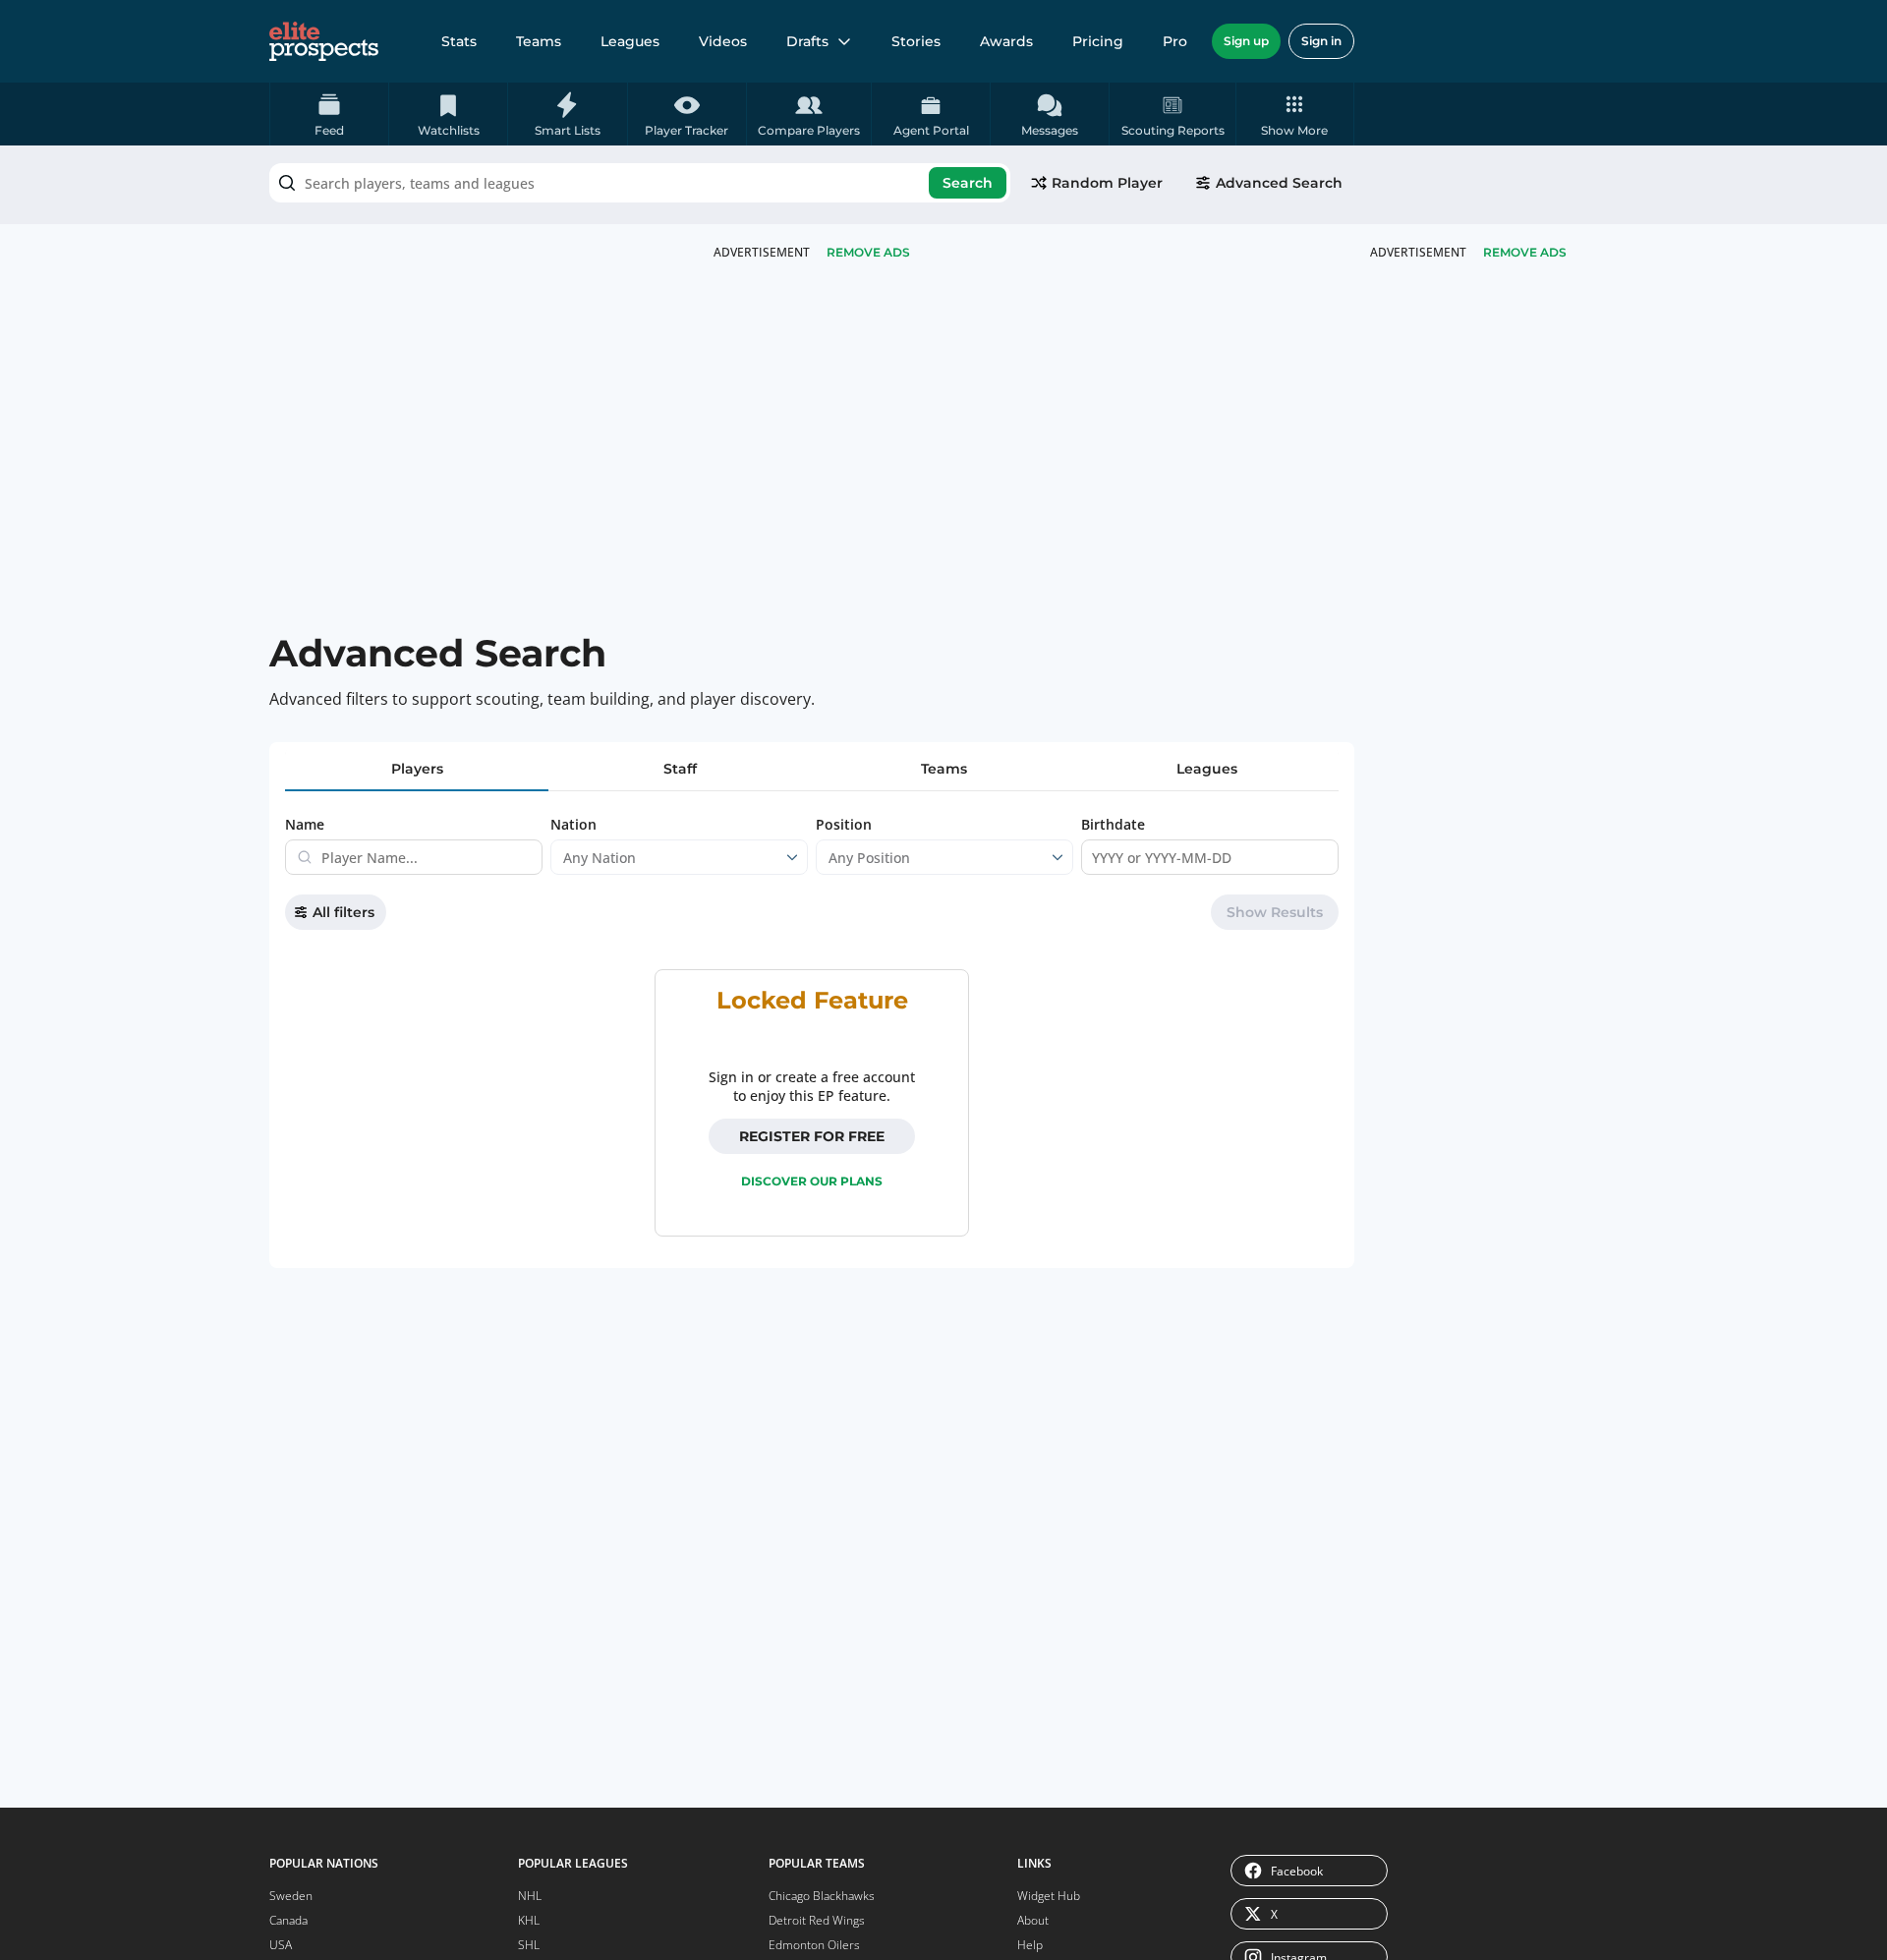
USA (281, 1945)
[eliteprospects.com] (324, 41)
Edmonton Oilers (814, 1945)
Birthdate (1113, 824)
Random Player (1107, 183)
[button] (1295, 114)
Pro (1175, 41)
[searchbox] (640, 183)
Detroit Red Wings (817, 1920)
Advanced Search (1279, 183)
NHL (530, 1896)
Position (844, 824)
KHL (529, 1920)
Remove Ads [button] (1525, 252)
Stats (459, 41)
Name (305, 824)
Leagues (630, 41)
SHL (529, 1945)
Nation (573, 824)
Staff (680, 769)
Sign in (1321, 41)
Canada (288, 1920)
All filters (343, 912)
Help (1030, 1945)
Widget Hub (1049, 1896)
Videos (723, 41)
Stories (916, 41)
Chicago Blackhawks (822, 1896)
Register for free (812, 1136)
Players (417, 769)
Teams (539, 41)
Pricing (1098, 41)
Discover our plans (812, 1181)
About (1033, 1920)
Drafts (807, 41)
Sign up (1246, 41)
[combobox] (640, 183)
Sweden (291, 1896)
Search (968, 183)
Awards (1006, 41)
